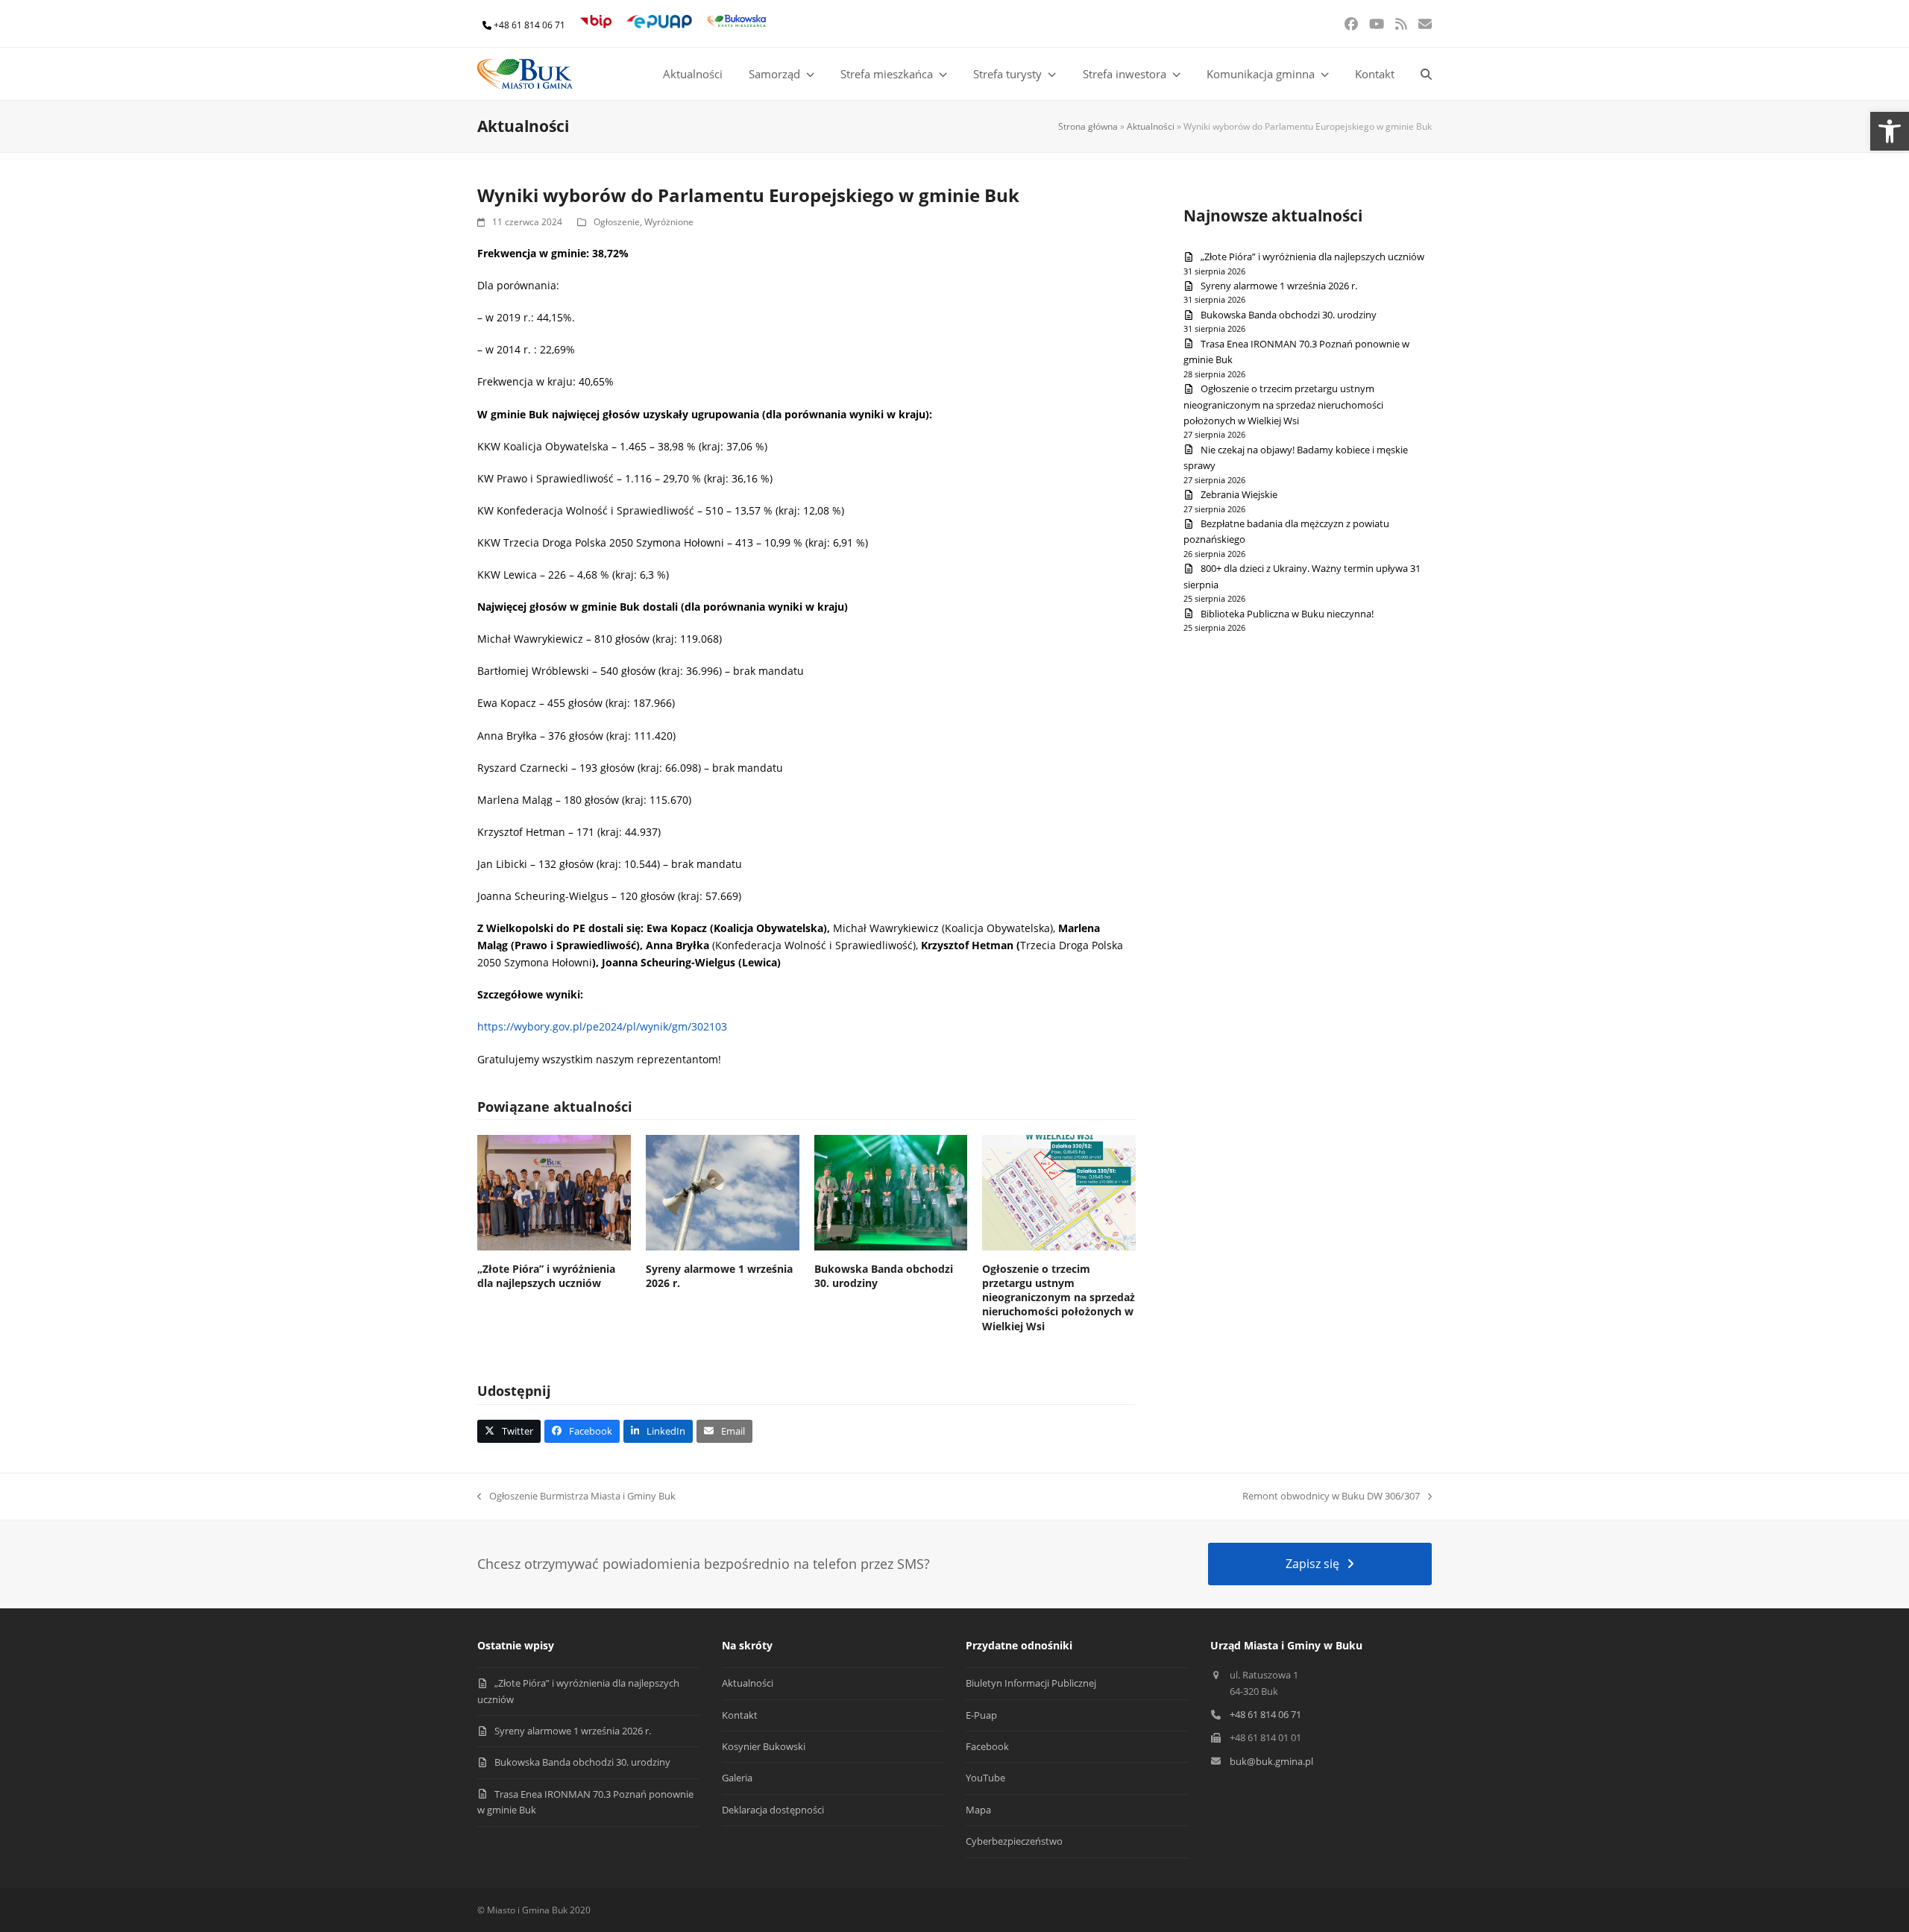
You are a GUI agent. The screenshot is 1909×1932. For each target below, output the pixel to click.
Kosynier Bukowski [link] (764, 1746)
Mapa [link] (978, 1810)
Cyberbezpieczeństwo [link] (1014, 1841)
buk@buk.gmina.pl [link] (1271, 1761)
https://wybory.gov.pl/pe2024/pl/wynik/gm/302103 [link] (602, 1026)
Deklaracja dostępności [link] (773, 1810)
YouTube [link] (985, 1778)
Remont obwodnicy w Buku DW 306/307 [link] (1331, 1497)
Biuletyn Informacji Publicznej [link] (1031, 1683)
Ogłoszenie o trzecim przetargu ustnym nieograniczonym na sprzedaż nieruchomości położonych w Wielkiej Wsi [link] (1059, 1297)
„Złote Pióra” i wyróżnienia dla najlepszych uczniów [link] (546, 1276)
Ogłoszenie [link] (617, 222)
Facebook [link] (987, 1746)
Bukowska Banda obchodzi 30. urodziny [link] (1289, 315)
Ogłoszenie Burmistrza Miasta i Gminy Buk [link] (576, 1497)
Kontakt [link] (740, 1715)
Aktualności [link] (1151, 126)
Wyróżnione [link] (669, 222)
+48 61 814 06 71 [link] (529, 25)
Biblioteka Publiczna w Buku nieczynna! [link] (1287, 614)
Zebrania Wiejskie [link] (1239, 494)
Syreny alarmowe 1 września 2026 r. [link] (1279, 286)
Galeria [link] (737, 1778)
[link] (1890, 131)
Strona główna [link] (1088, 126)
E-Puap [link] (981, 1715)
